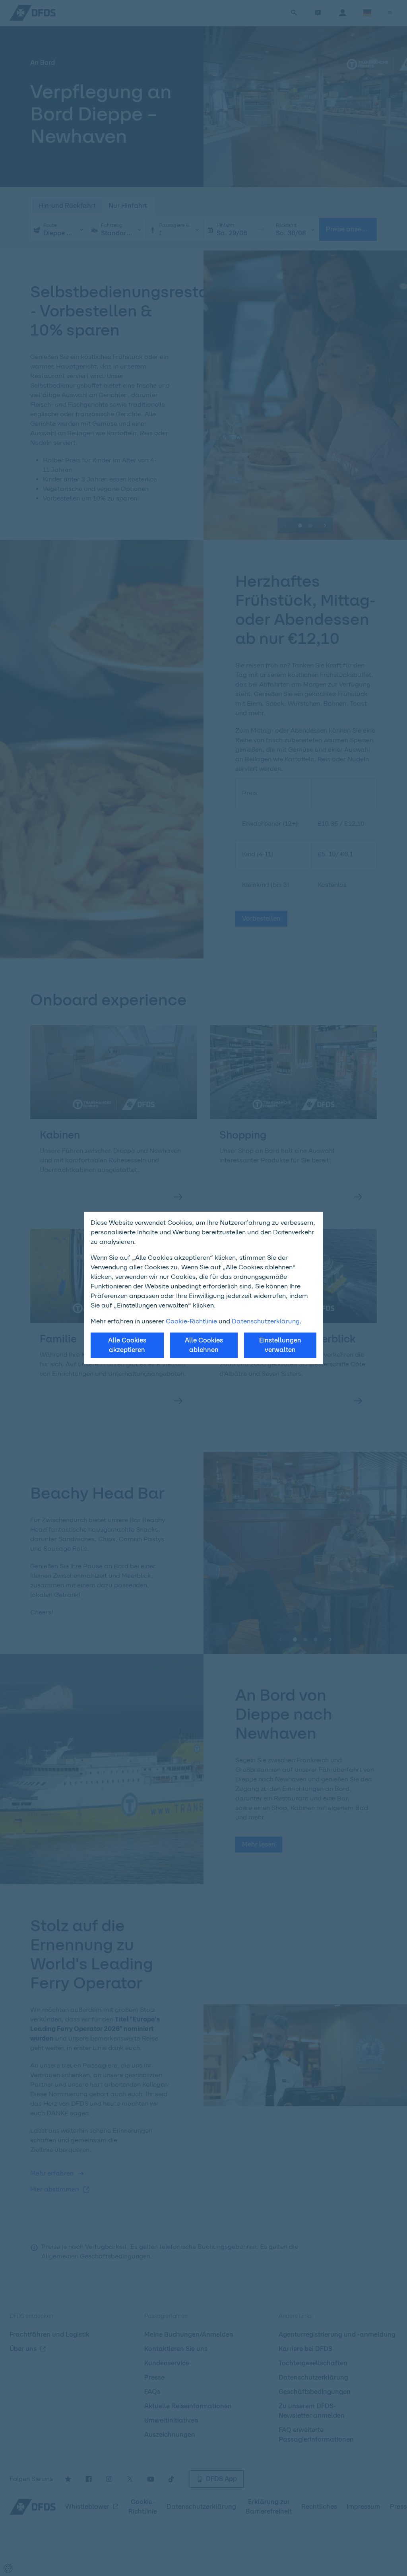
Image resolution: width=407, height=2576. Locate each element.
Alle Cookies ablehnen (204, 1345)
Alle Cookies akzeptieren (127, 1345)
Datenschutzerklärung (266, 1321)
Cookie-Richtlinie (191, 1321)
